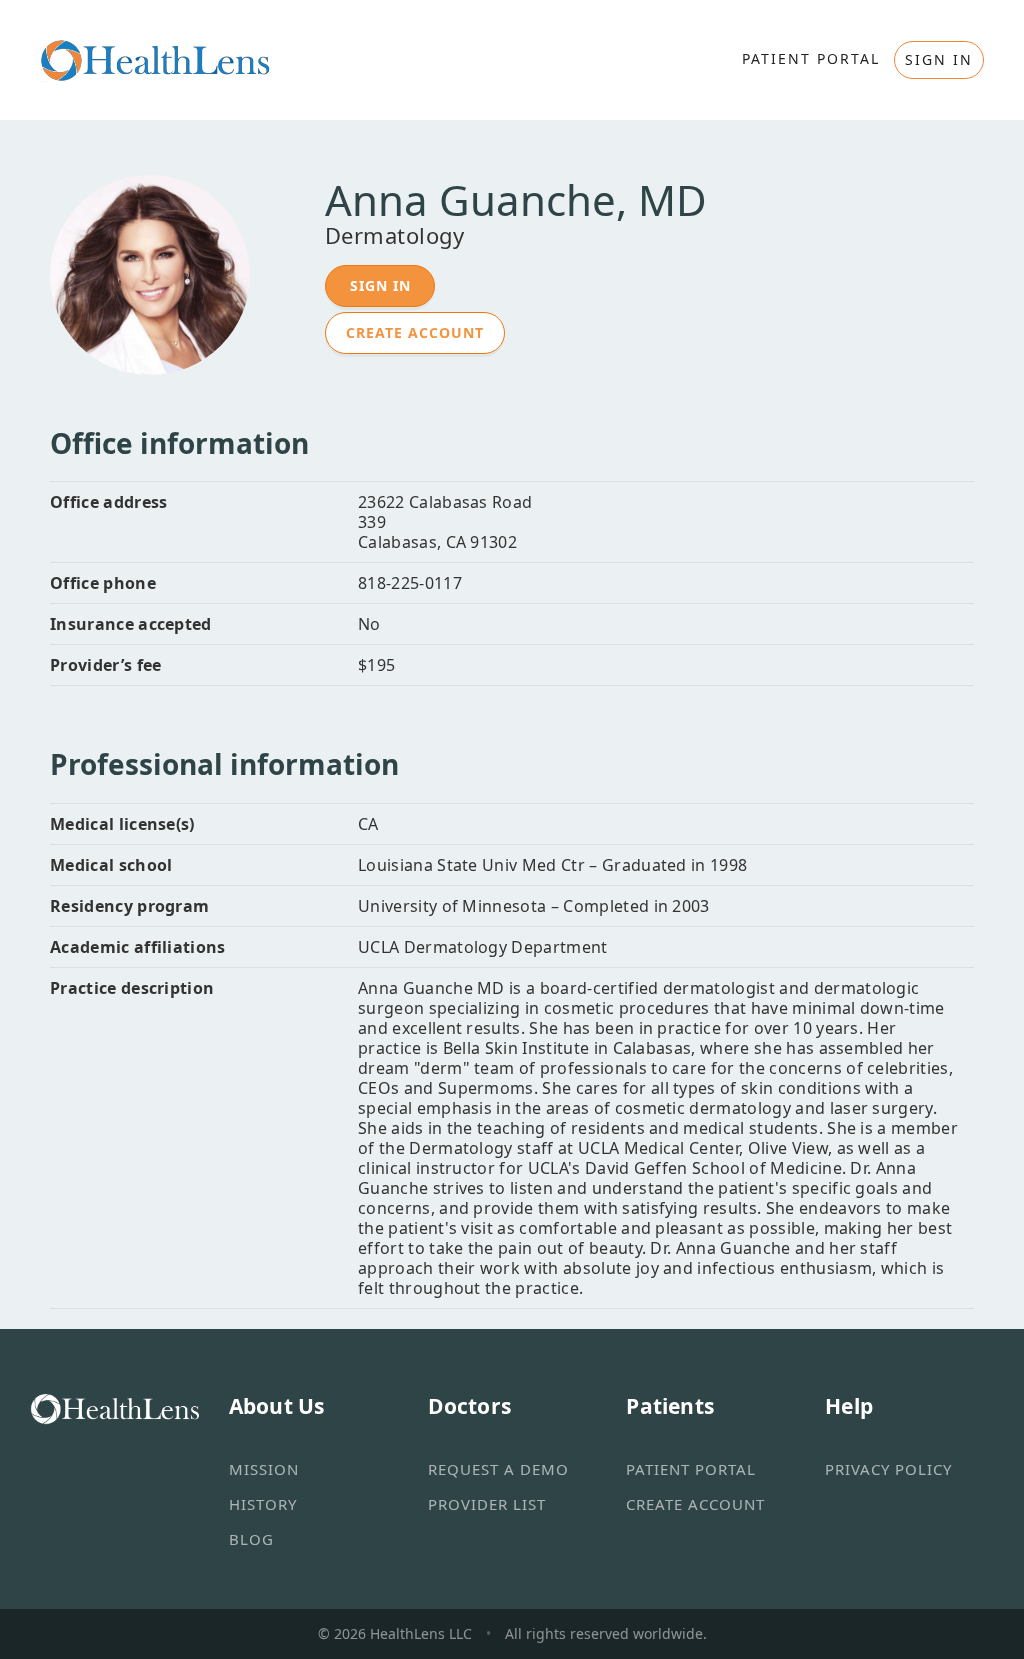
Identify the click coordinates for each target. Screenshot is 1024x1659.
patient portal (811, 58)
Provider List (487, 1504)
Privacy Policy (888, 1469)
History (263, 1504)
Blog (251, 1539)
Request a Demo (498, 1469)
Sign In (380, 285)
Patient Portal (691, 1469)
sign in (939, 59)
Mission (264, 1469)
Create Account (415, 332)
